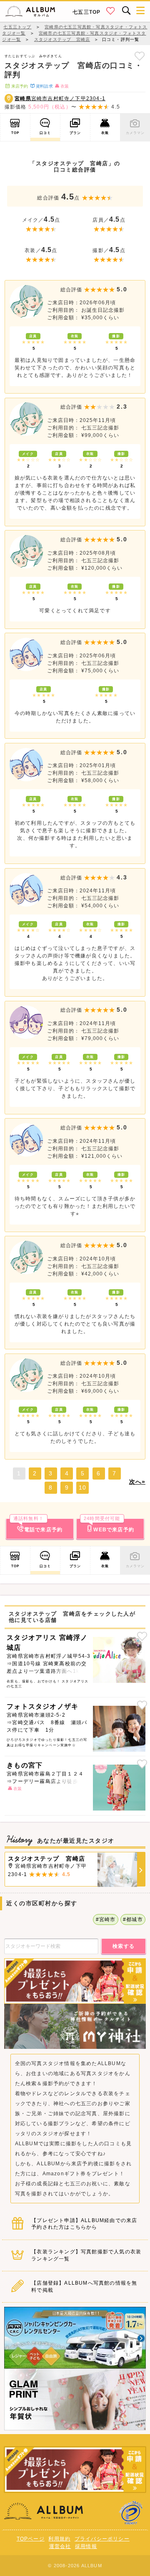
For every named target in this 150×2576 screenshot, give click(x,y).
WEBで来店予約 (109, 1525)
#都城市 (133, 1919)
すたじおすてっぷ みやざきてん (33, 56)
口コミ (45, 133)
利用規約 (59, 2539)
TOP (15, 133)
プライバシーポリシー (102, 2539)
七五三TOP (86, 12)
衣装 (105, 133)
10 (82, 1488)
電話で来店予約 (38, 1525)
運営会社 (60, 2546)
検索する (124, 1946)
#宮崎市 (106, 1919)
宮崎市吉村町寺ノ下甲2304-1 (60, 98)
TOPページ (31, 2539)
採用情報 (86, 2546)
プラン (75, 133)
